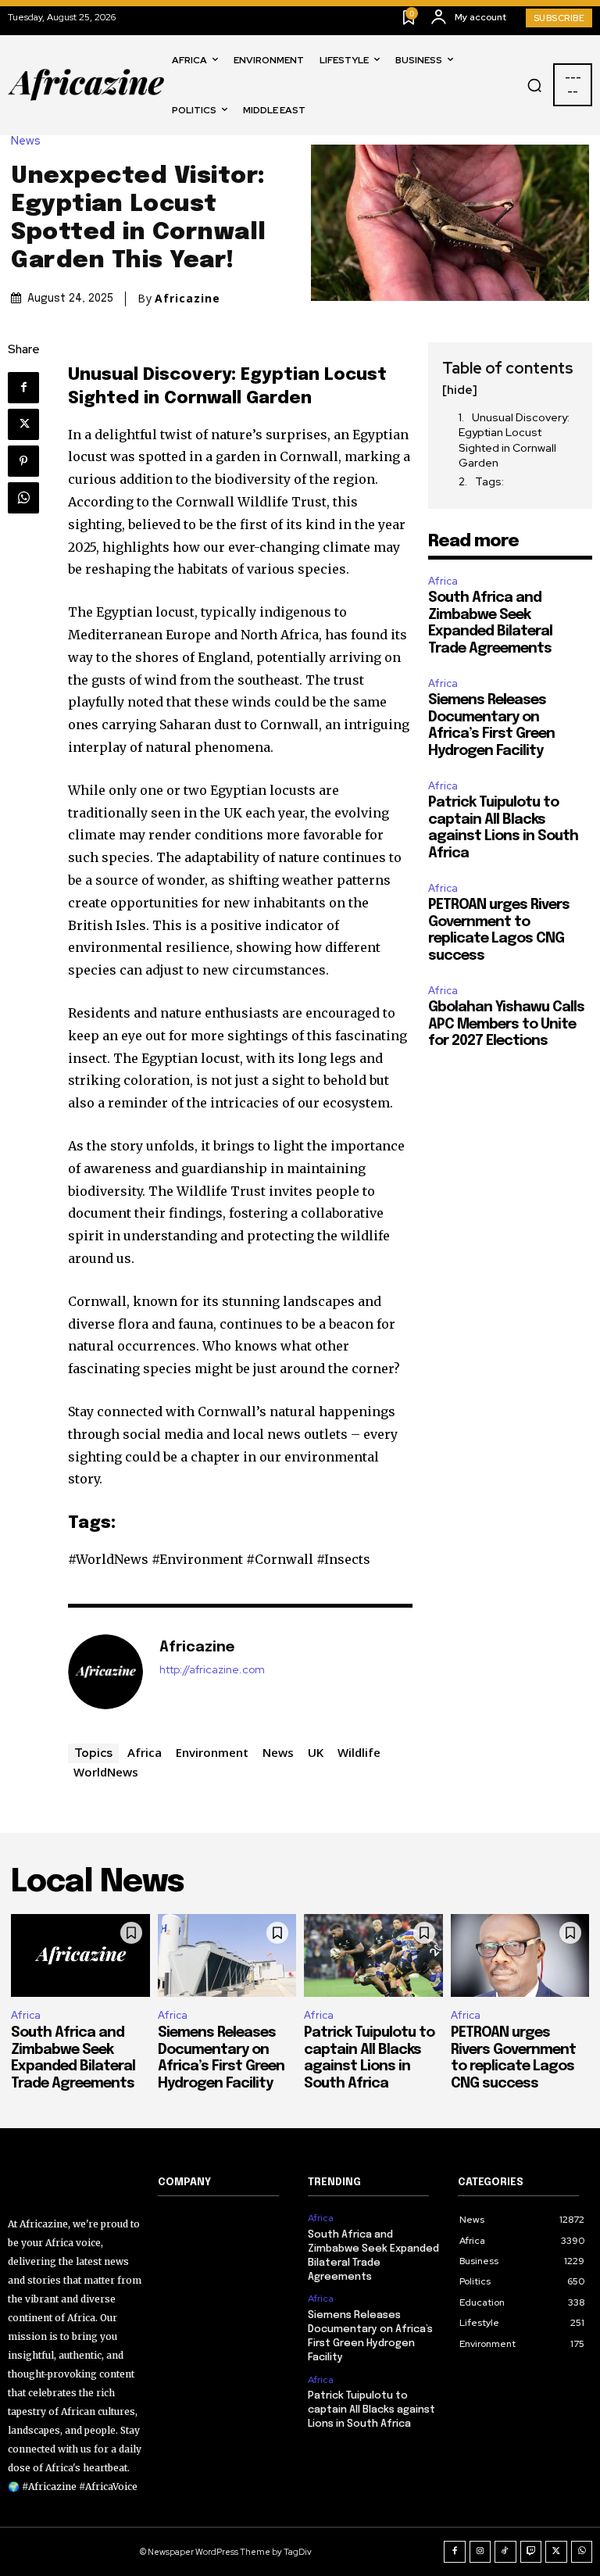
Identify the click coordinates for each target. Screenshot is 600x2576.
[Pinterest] (23, 461)
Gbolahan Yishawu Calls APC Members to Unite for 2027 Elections (506, 1024)
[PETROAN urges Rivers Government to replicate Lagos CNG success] (520, 1956)
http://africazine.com (212, 1670)
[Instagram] (480, 2552)
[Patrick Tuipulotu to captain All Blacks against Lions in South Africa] (373, 1956)
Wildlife (359, 1752)
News (26, 141)
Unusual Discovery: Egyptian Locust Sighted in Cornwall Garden (514, 440)
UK (316, 1752)
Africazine (187, 299)
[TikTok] (505, 2552)
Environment (212, 1752)
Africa (145, 1752)
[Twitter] (23, 424)
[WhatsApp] (23, 498)
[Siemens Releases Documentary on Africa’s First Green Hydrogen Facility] (227, 1956)
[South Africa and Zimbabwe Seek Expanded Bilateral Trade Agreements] (80, 1956)
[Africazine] (105, 1672)
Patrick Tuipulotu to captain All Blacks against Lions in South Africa (371, 2410)
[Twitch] (531, 2552)
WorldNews (106, 1772)
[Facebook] (23, 388)
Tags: (489, 481)
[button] (534, 85)
